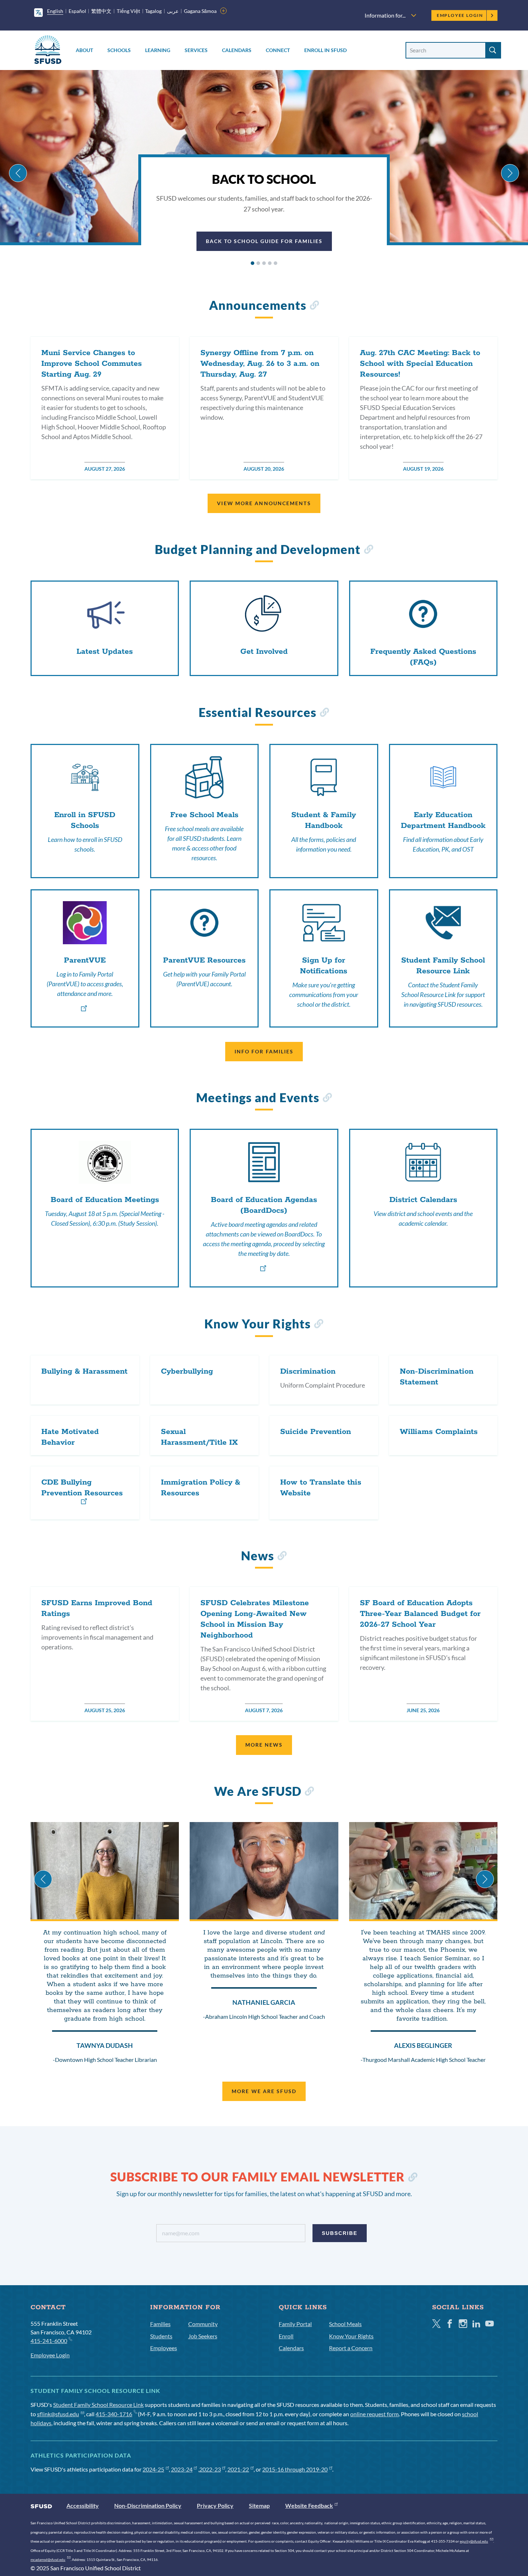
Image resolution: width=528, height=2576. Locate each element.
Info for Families (264, 1051)
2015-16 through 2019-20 (295, 2469)
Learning (158, 50)
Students (161, 2336)
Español (77, 11)
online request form (374, 2414)
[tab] (253, 263)
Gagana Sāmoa (200, 11)
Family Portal (295, 2324)
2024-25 (153, 2469)
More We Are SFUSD (264, 2091)
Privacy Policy (215, 2505)
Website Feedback (309, 2505)
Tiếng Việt (128, 11)
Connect (278, 50)
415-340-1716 (114, 2414)
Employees (164, 2348)
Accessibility (83, 2505)
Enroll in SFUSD (325, 50)
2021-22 (238, 2469)
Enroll (286, 2336)
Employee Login (460, 15)
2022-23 (210, 2469)
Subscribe (340, 2233)
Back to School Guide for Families (264, 241)
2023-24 (182, 2469)
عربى (173, 11)
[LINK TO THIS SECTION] (413, 2178)
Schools (119, 50)
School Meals (345, 2324)
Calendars (237, 50)
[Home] (48, 51)
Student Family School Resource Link (98, 2405)
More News (264, 1745)
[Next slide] (510, 173)
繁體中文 (101, 11)
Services (196, 50)
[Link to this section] (314, 306)
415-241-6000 (49, 2341)
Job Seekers (203, 2336)
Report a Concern (351, 2348)
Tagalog (153, 11)
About (84, 50)
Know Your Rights (351, 2336)
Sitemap (259, 2505)
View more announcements (264, 503)
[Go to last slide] (18, 173)
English (55, 11)
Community (203, 2324)
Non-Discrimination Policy (148, 2505)
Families (160, 2324)
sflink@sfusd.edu (58, 2414)
